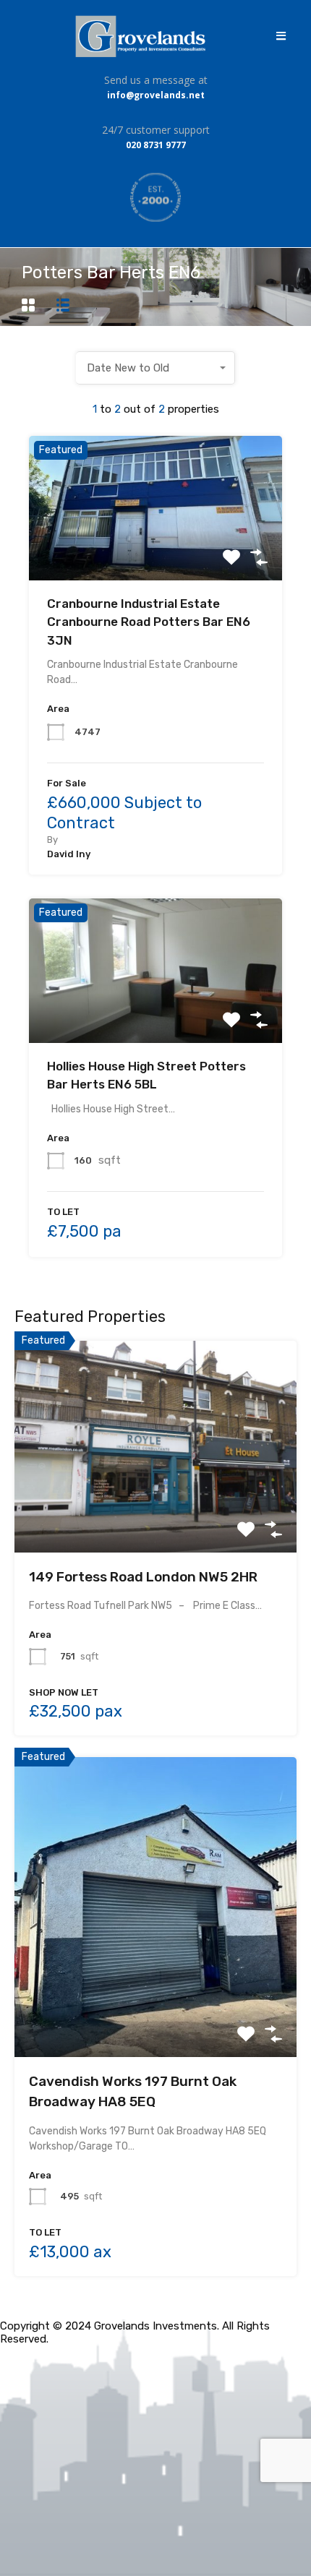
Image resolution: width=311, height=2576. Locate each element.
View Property (156, 551)
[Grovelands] (142, 36)
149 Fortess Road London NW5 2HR (143, 1577)
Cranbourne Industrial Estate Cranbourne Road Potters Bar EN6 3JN (149, 622)
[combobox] (155, 368)
